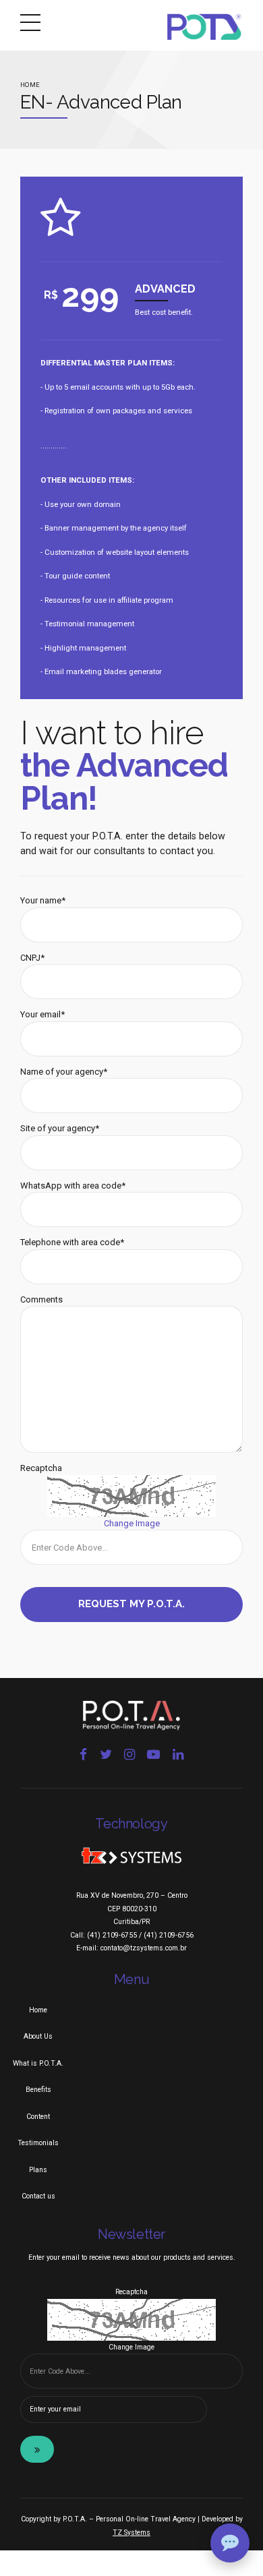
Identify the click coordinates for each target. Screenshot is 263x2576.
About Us (38, 2036)
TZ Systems (131, 2533)
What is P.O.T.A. (38, 2063)
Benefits (38, 2090)
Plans (38, 2170)
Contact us (38, 2196)
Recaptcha (41, 1468)
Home (30, 85)
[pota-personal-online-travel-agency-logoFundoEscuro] (131, 1715)
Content (38, 2117)
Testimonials (38, 2143)
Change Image (132, 1523)
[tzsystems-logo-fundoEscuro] (131, 1856)
